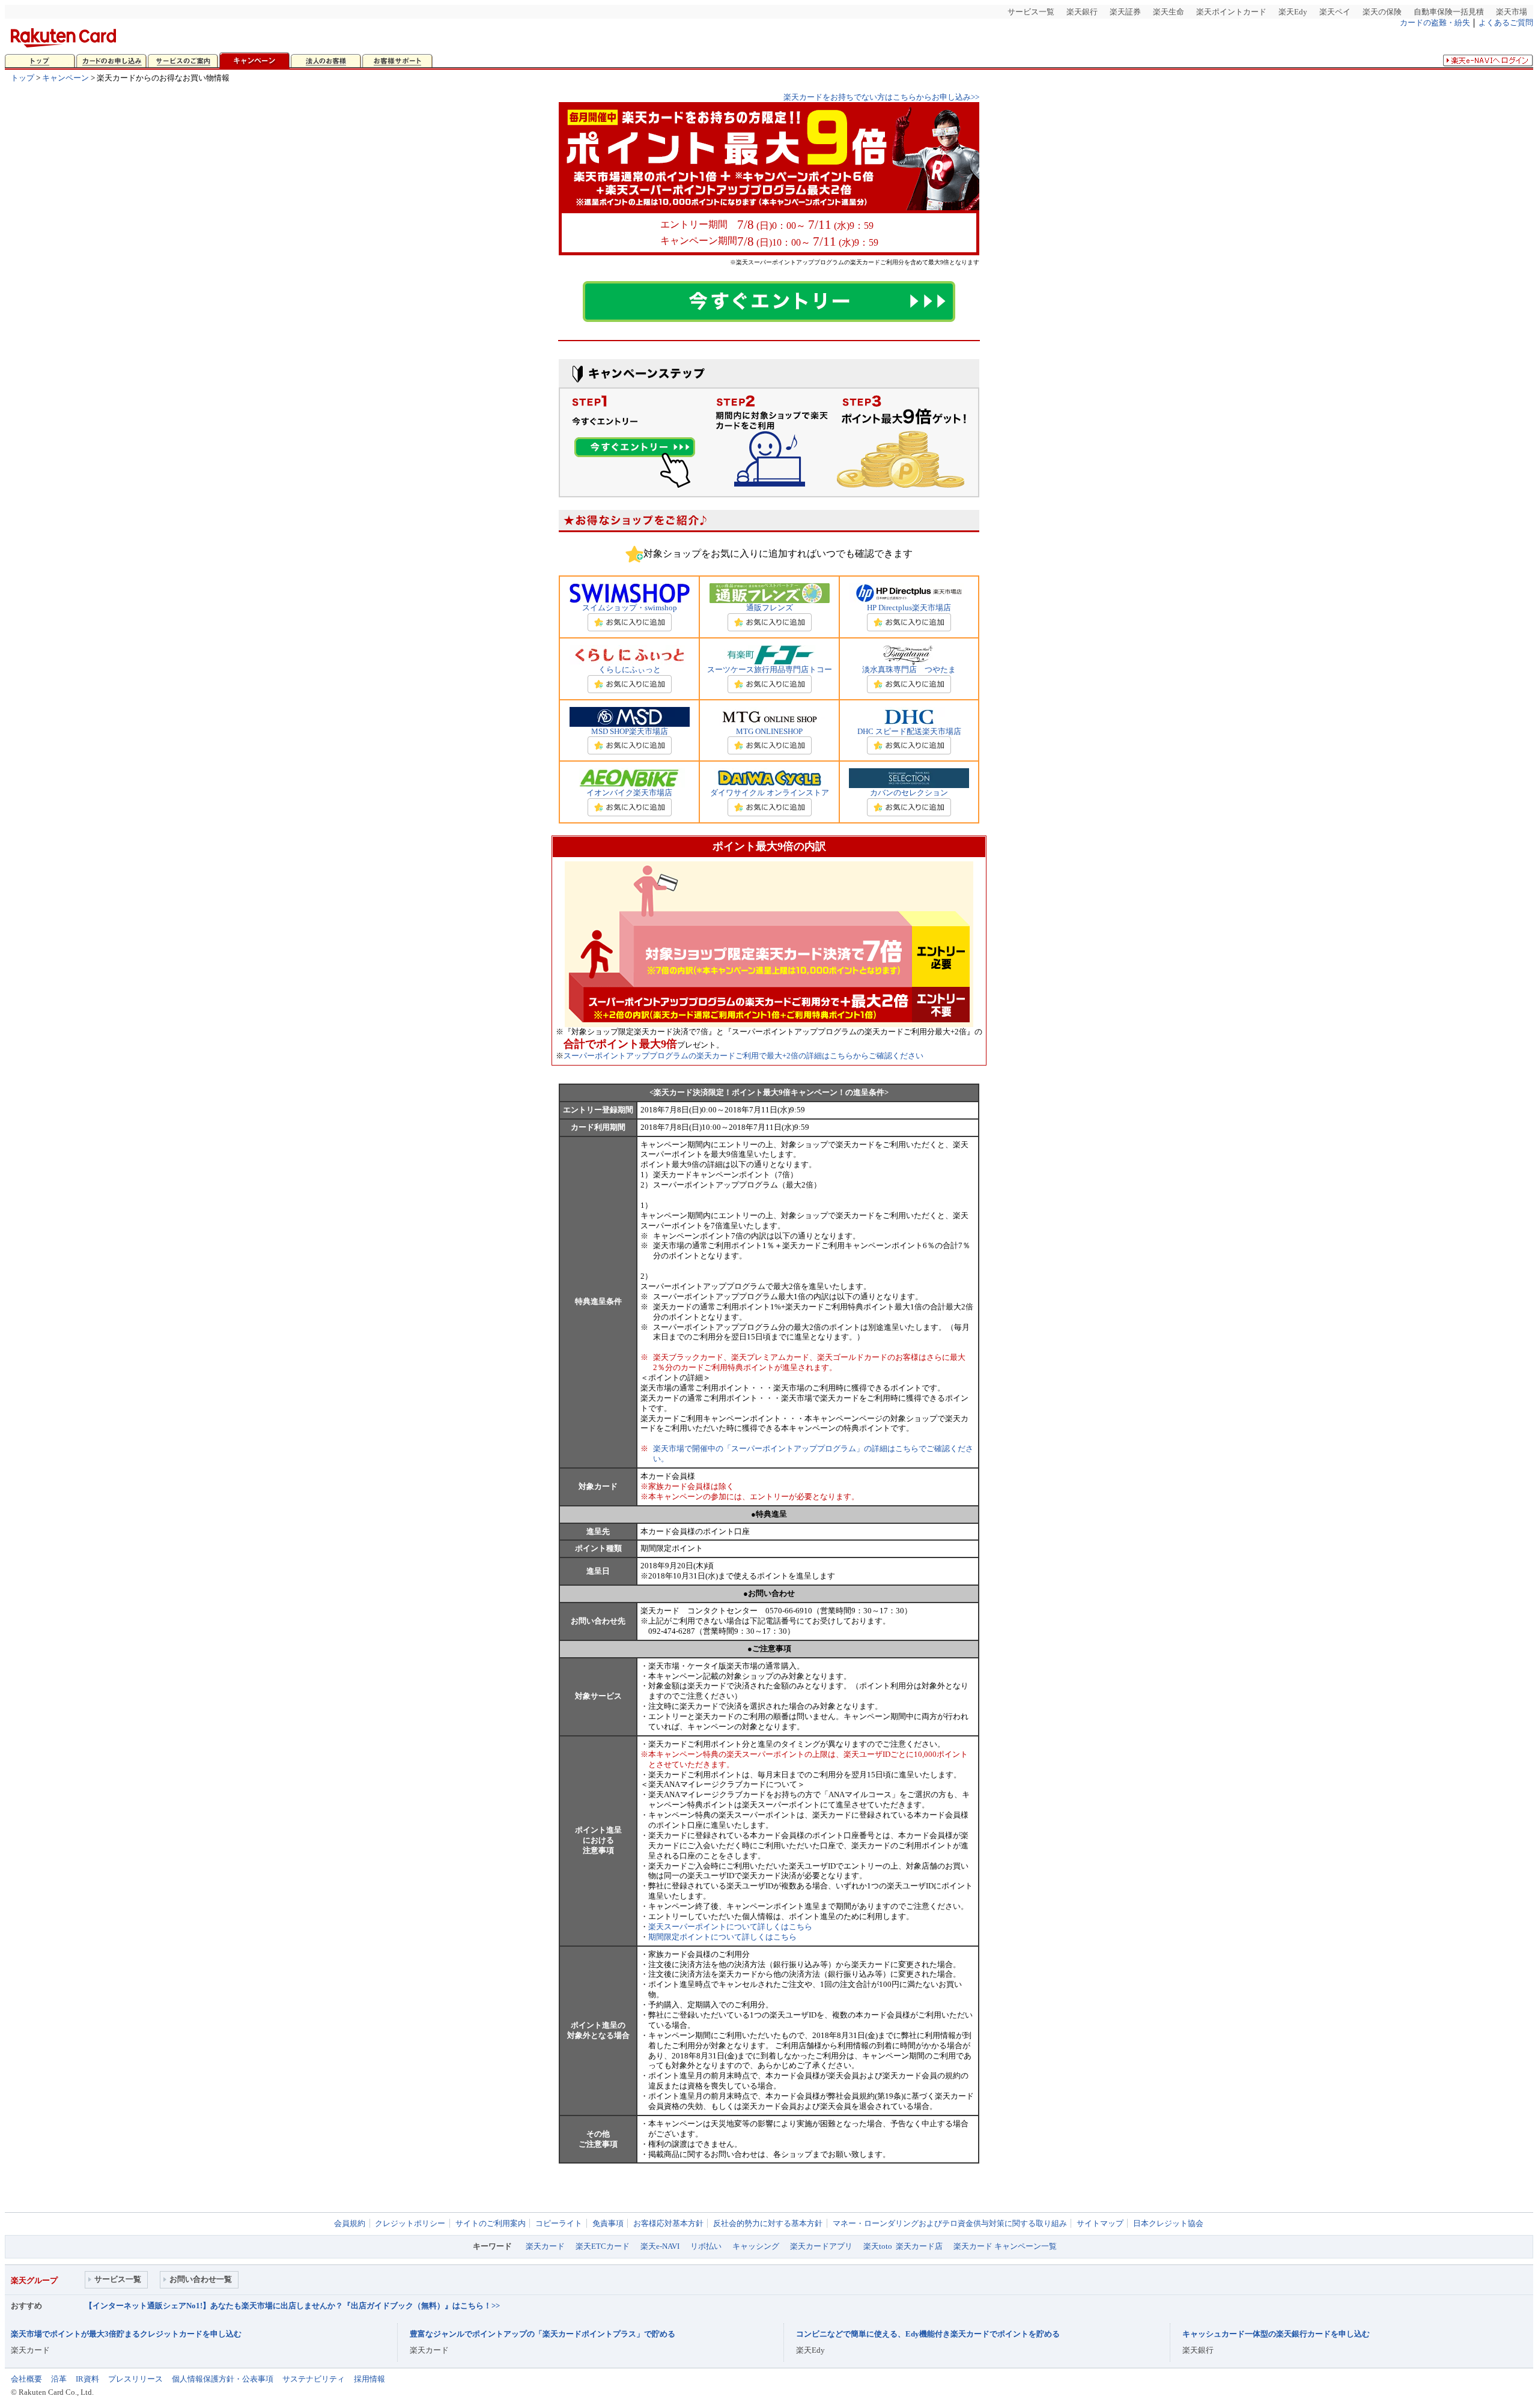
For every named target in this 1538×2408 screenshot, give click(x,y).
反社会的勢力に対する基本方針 (768, 2223)
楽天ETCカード (603, 2246)
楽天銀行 (1082, 12)
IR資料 (87, 2379)
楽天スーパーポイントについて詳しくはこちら (730, 1927)
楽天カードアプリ (821, 2246)
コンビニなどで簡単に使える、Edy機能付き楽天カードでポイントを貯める (928, 2334)
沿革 (59, 2379)
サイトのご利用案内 (491, 2223)
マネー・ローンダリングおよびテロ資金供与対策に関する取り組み (950, 2223)
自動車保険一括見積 (1449, 12)
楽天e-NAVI (660, 2246)
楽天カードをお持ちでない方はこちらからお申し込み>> (881, 97)
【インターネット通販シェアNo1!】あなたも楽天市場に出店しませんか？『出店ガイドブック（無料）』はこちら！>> (292, 2306)
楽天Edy (1293, 12)
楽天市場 (1512, 12)
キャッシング (756, 2246)
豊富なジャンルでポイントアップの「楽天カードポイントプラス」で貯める (543, 2334)
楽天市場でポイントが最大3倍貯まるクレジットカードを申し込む (126, 2334)
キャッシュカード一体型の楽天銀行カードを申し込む (1276, 2334)
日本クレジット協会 (1168, 2223)
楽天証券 (1125, 12)
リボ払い (706, 2246)
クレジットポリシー (410, 2223)
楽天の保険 (1382, 12)
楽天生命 (1169, 12)
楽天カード (545, 2246)
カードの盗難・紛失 (1435, 23)
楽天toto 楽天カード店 (903, 2246)
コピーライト (559, 2223)
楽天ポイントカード (1231, 12)
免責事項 (608, 2223)
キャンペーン (65, 78)
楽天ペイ (1335, 12)
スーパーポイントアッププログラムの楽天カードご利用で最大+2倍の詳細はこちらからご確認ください (743, 1056)
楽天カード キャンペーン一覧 (1005, 2246)
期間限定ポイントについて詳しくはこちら (722, 1937)
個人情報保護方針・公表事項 (223, 2379)
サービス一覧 (1031, 12)
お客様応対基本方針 (668, 2223)
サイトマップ (1100, 2223)
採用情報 (369, 2379)
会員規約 (350, 2223)
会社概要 (26, 2379)
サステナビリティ (314, 2379)
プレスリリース (135, 2379)
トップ (23, 78)
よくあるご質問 (1506, 23)
